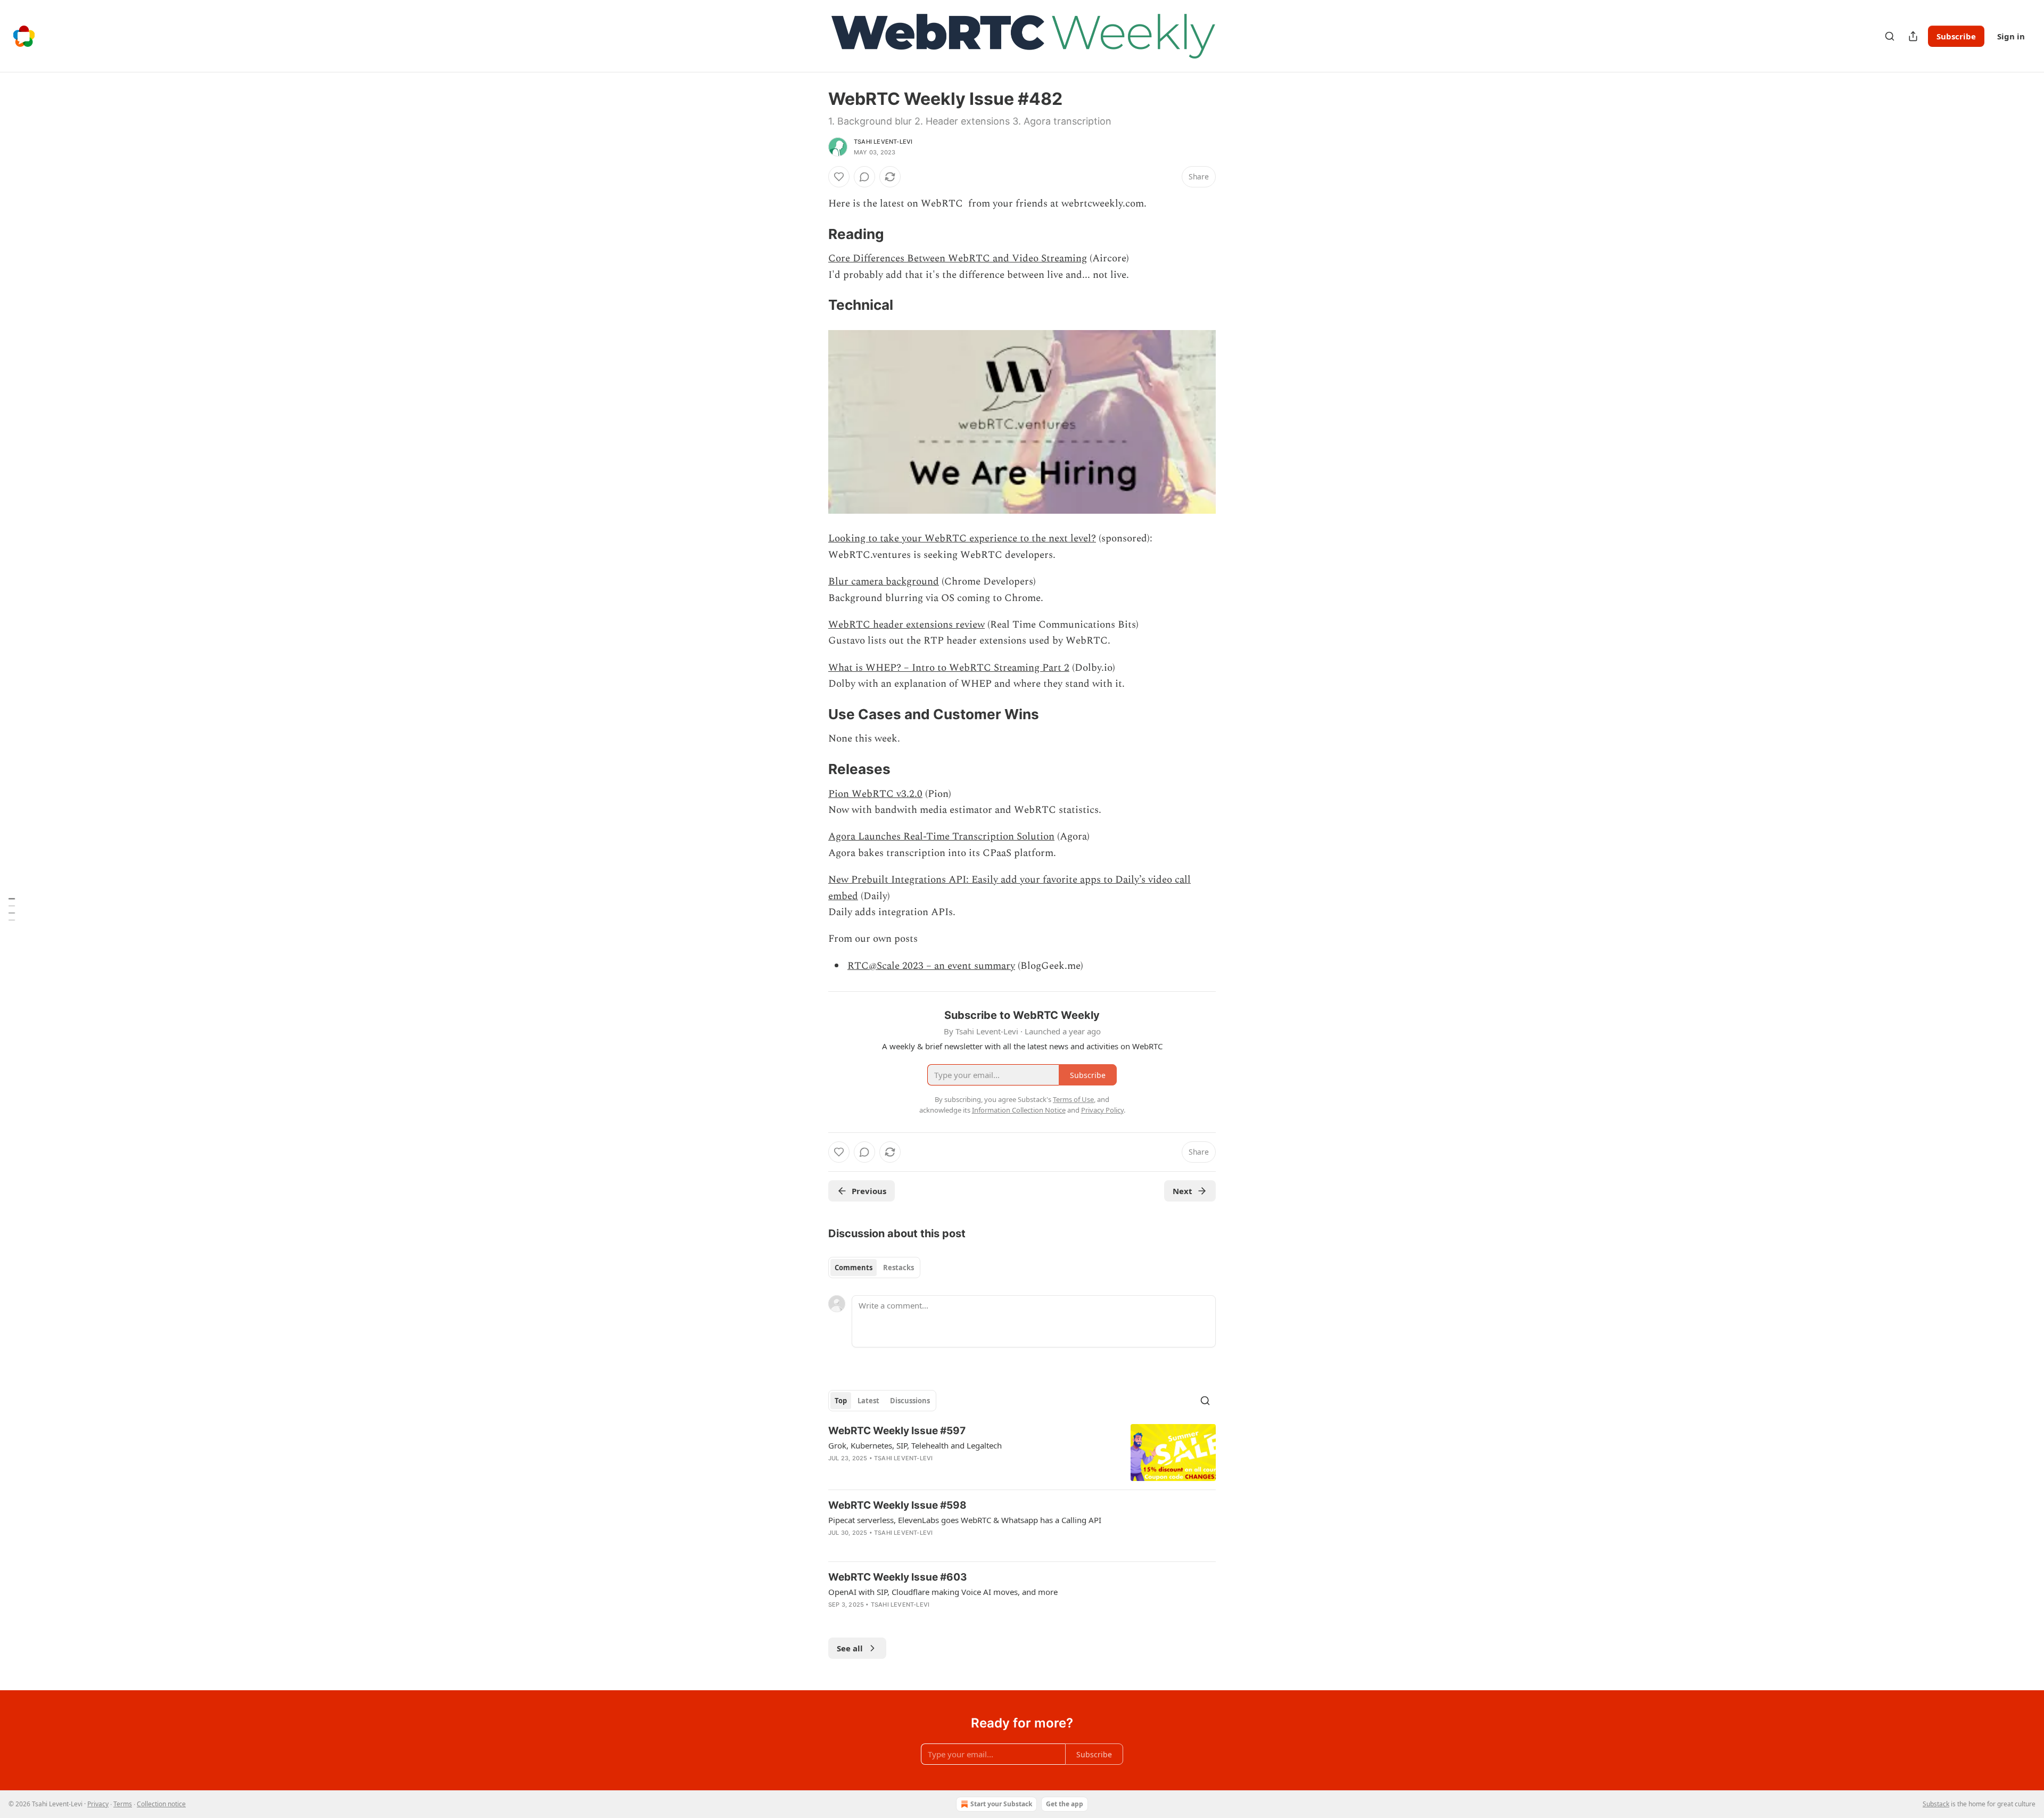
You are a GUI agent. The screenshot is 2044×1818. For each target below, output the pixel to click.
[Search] (1890, 36)
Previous (869, 1191)
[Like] (839, 177)
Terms (123, 1804)
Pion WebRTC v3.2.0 (875, 794)
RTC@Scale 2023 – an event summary (931, 966)
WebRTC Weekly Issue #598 (897, 1505)
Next (1182, 1191)
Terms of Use (1073, 1099)
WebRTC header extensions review (906, 625)
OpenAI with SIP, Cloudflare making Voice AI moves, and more (943, 1592)
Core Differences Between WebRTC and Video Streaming (958, 258)
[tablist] (874, 1268)
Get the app (1065, 1804)
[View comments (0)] (864, 177)
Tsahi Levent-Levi (883, 142)
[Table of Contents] (12, 909)
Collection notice (161, 1804)
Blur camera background (884, 582)
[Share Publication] (1913, 36)
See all (850, 1648)
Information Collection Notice (1019, 1110)
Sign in (2011, 36)
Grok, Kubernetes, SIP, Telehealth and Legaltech (915, 1445)
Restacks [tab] (899, 1268)
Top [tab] (841, 1401)
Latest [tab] (868, 1401)
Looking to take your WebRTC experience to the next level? (962, 538)
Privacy (98, 1804)
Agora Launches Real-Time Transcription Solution (941, 837)
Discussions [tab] (910, 1401)
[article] (1022, 1453)
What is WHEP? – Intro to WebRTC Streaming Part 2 (949, 668)
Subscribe (1956, 36)
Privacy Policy (1102, 1110)
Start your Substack (1001, 1804)
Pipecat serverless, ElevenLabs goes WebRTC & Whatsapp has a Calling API (965, 1520)
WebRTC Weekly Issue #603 (898, 1577)
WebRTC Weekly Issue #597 (897, 1431)
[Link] (813, 234)
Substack (1936, 1804)
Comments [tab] (854, 1268)
